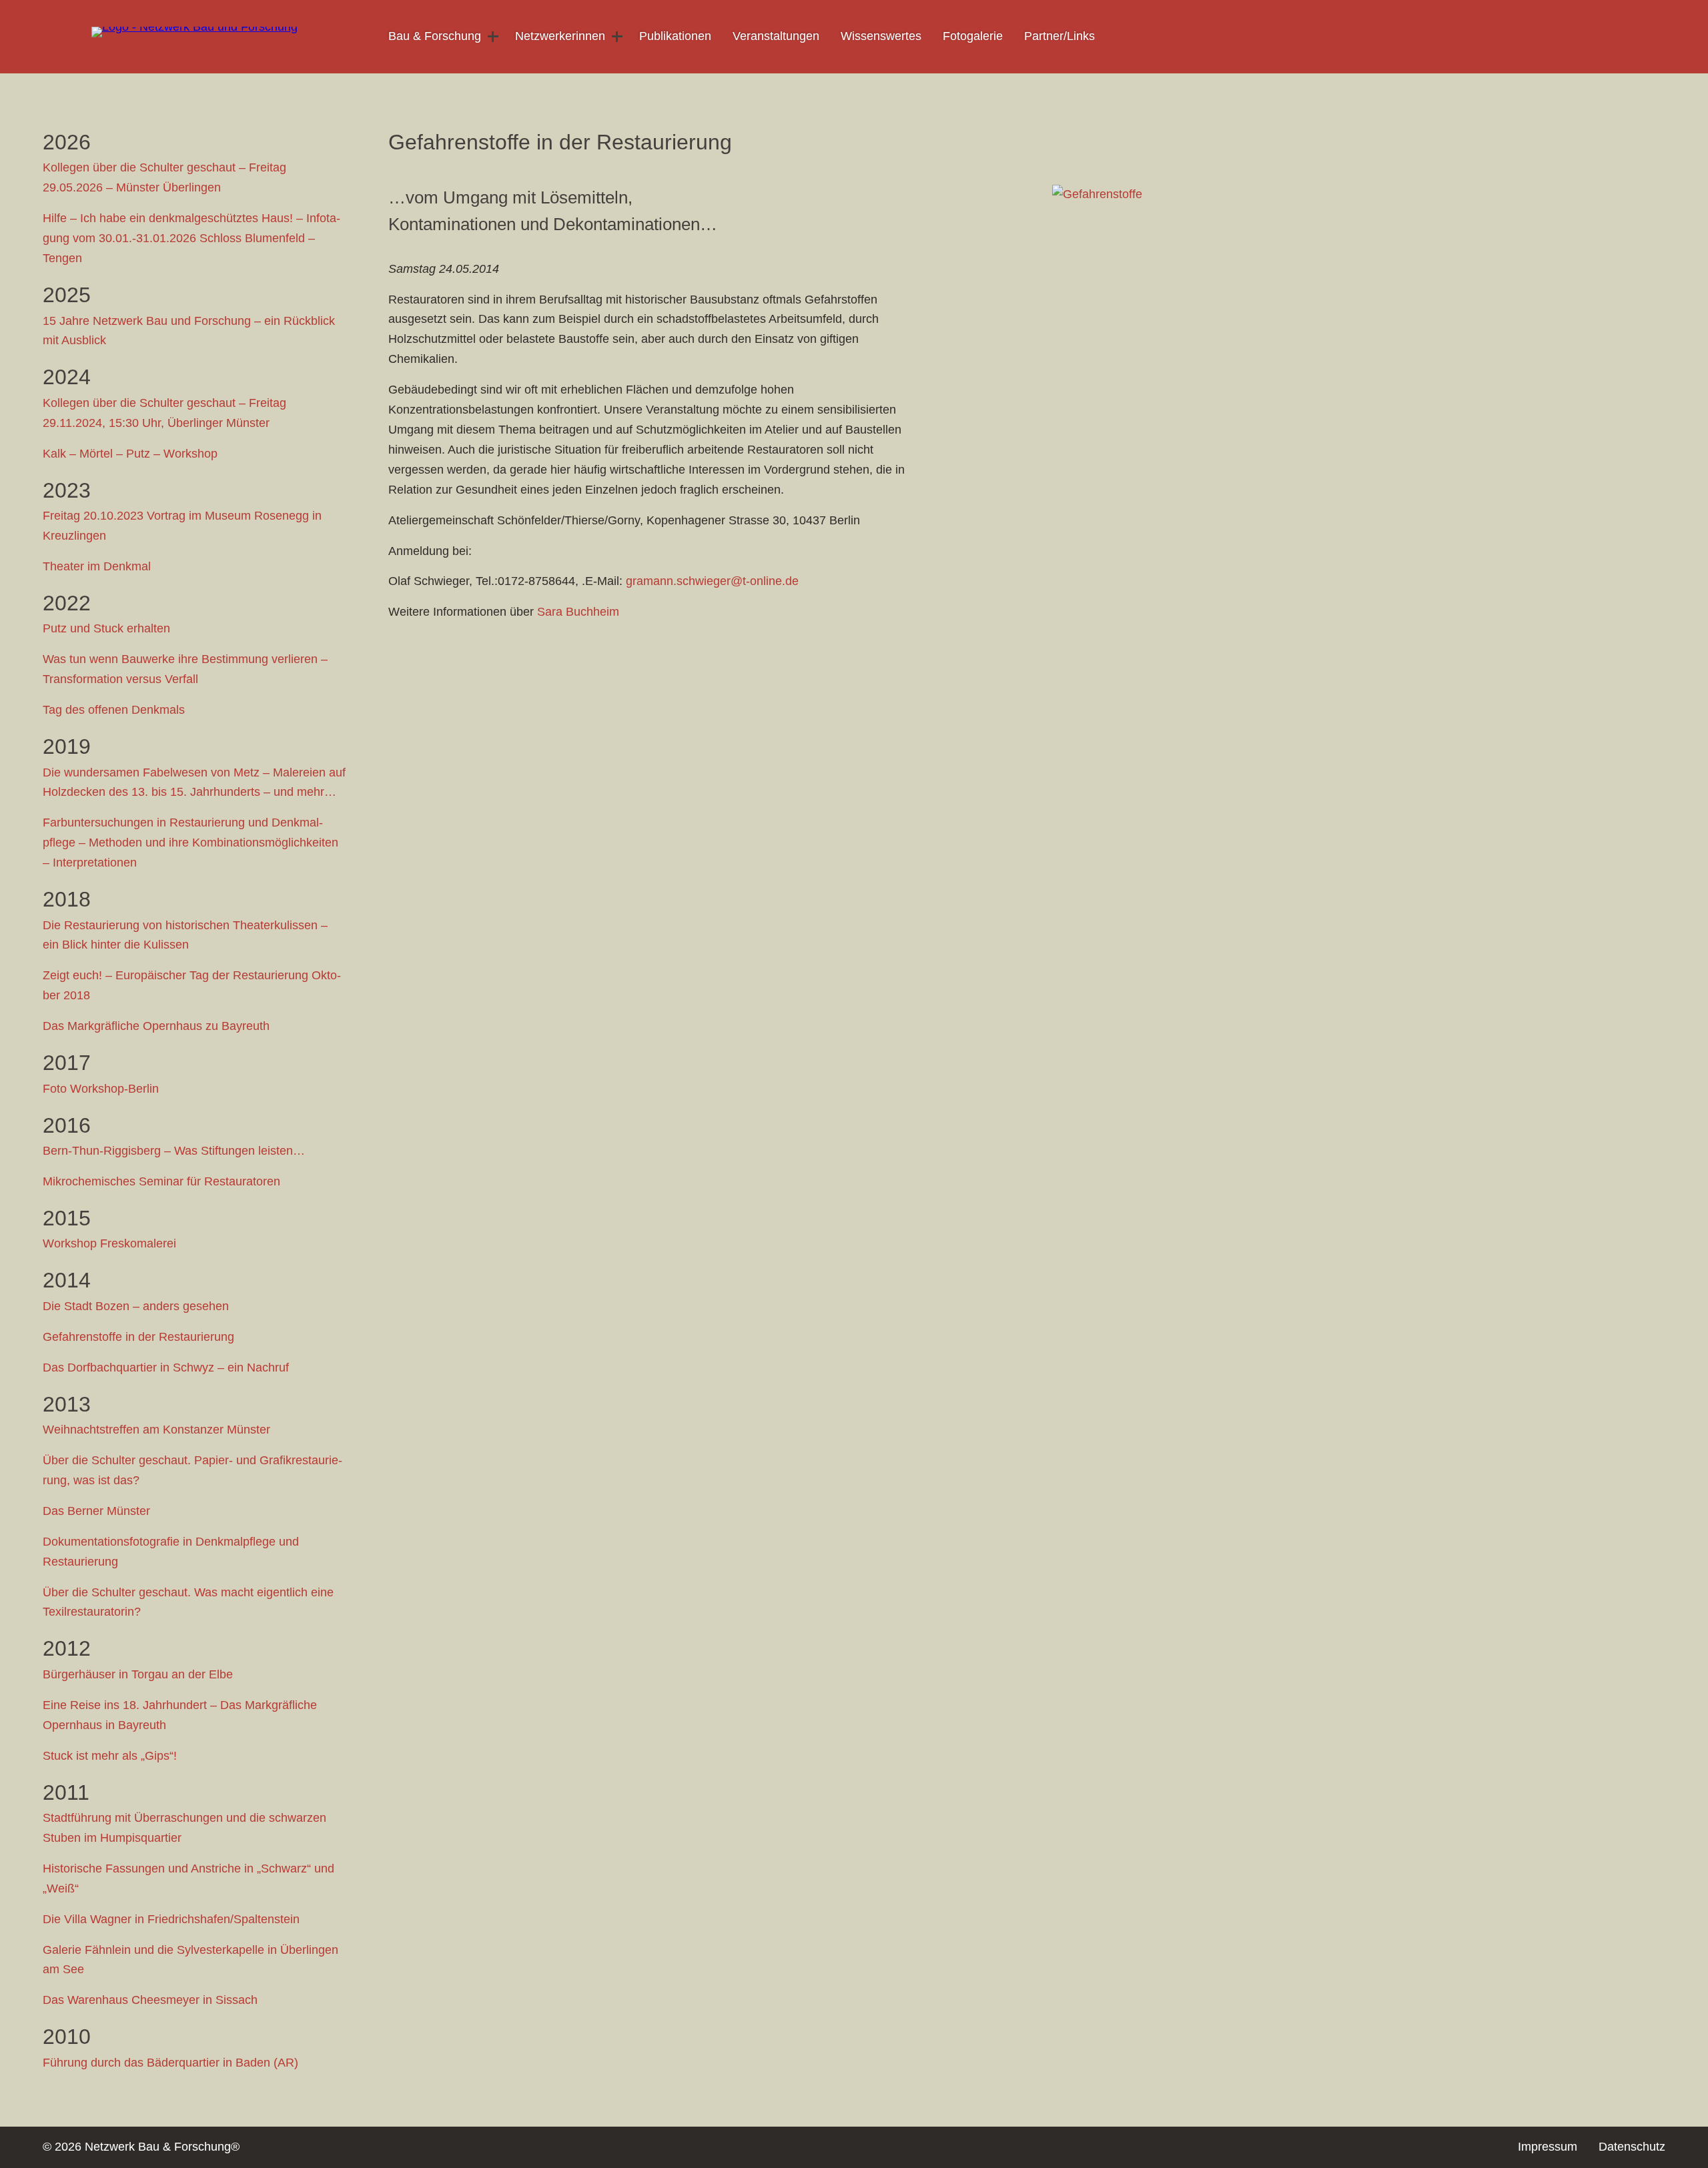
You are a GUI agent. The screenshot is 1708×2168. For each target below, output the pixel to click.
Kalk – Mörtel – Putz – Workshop (130, 454)
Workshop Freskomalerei (109, 1243)
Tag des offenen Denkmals (114, 710)
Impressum (1548, 2147)
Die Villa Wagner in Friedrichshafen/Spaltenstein (171, 1919)
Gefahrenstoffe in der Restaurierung (138, 1337)
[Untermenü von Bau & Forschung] (493, 37)
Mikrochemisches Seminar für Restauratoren (161, 1181)
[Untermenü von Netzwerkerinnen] (617, 37)
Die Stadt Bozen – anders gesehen (136, 1306)
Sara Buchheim (578, 612)
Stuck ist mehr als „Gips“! (110, 1756)
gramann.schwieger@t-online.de (712, 581)
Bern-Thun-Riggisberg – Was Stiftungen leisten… (174, 1151)
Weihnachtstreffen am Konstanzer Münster (156, 1430)
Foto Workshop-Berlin (101, 1089)
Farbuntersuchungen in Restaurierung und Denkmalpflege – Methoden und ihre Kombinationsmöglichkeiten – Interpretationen (190, 843)
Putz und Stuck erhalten (106, 628)
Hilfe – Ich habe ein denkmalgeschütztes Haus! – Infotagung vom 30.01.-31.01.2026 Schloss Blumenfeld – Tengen (191, 238)
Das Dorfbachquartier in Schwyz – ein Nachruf (166, 1368)
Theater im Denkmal (97, 566)
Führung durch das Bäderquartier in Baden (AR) (170, 2063)
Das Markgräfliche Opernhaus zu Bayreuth (156, 1026)
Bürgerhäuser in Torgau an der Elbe (138, 1674)
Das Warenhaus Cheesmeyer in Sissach (150, 2000)
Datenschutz (1632, 2147)
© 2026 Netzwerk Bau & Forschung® (141, 2147)
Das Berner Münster (96, 1511)
